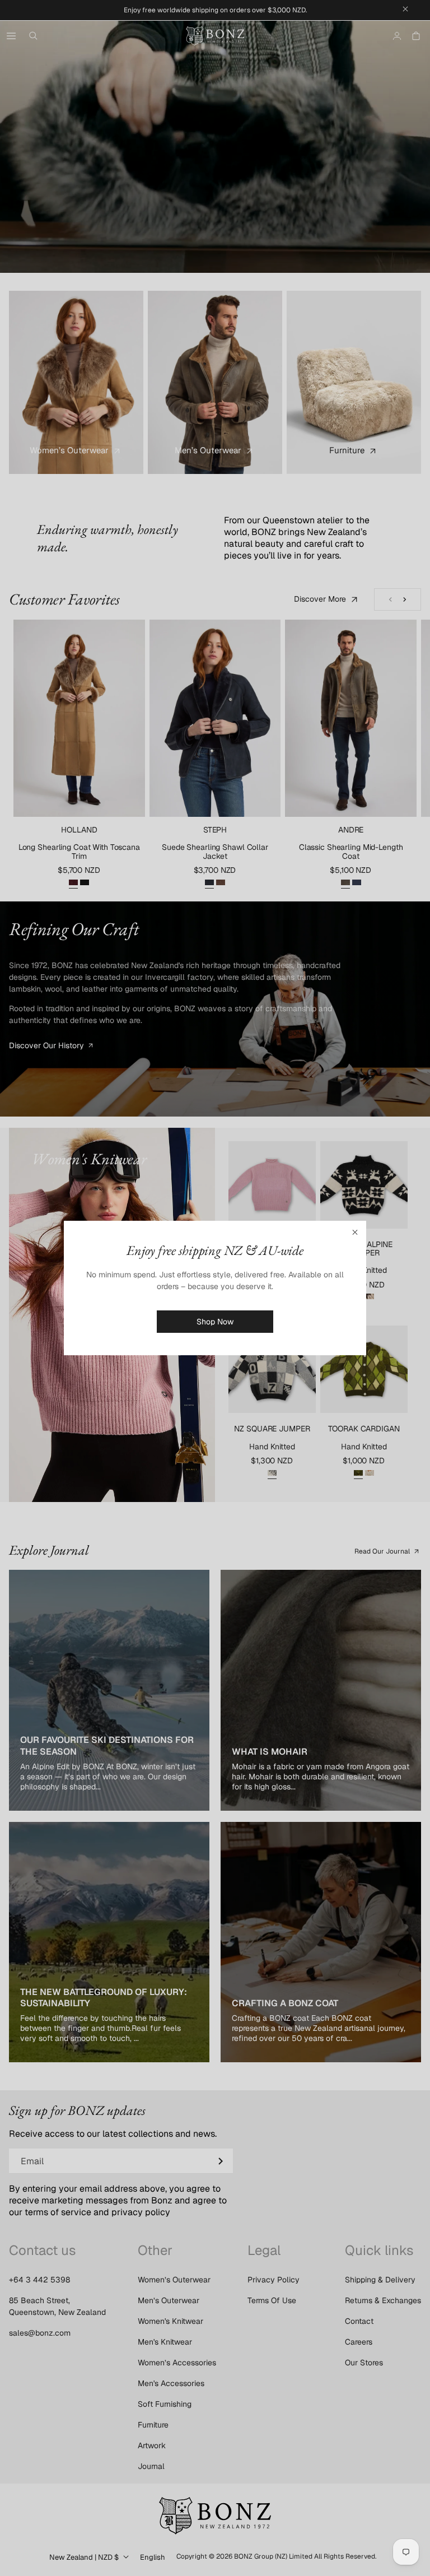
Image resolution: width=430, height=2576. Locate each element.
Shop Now (215, 1322)
